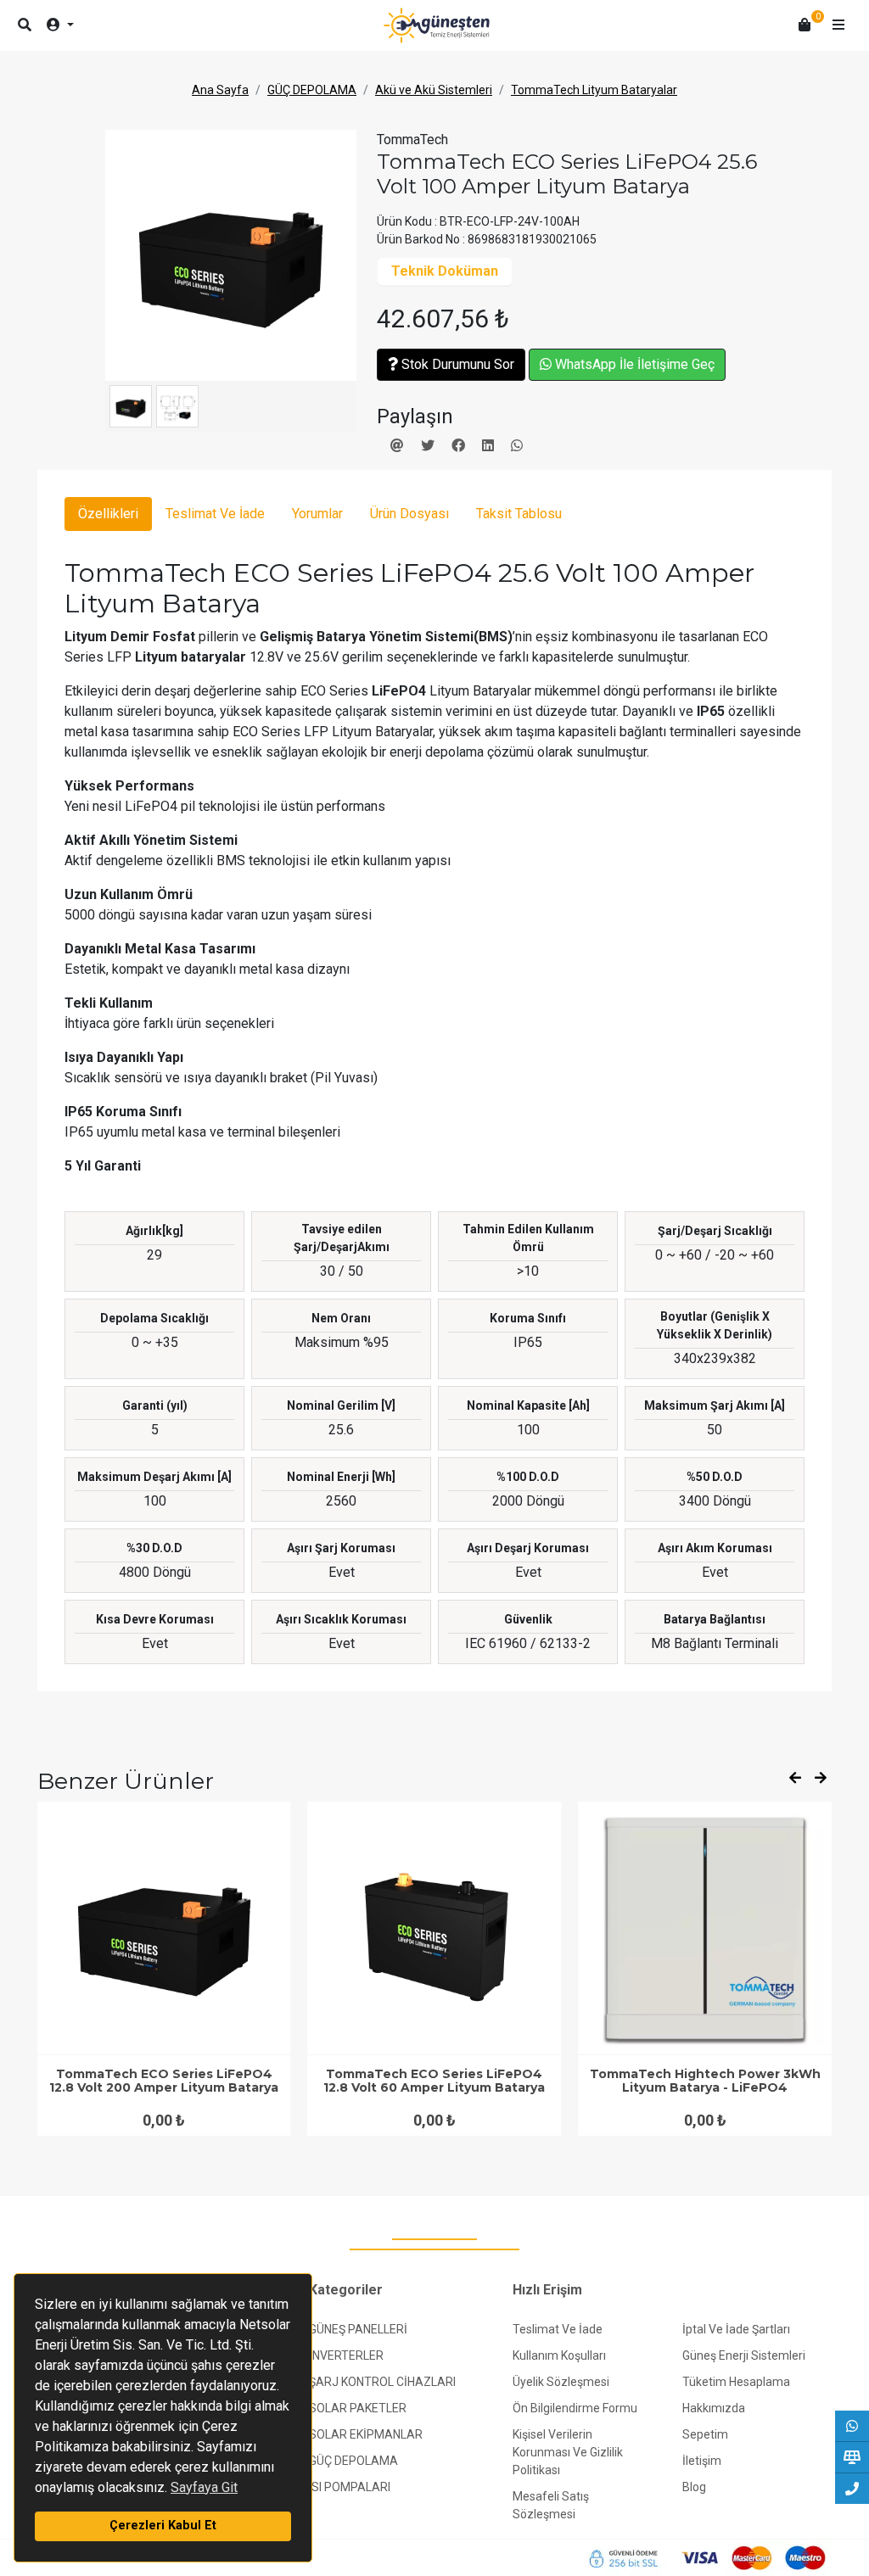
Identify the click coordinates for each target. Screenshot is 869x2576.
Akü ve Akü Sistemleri (434, 90)
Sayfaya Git (204, 2487)
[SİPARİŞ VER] (852, 2457)
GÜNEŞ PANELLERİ (358, 2329)
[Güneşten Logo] (437, 25)
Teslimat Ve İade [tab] (215, 514)
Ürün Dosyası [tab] (409, 514)
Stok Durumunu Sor (456, 364)
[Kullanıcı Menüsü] (60, 25)
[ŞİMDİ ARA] (852, 2489)
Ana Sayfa (220, 90)
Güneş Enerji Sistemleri (744, 2355)
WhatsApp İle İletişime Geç (633, 364)
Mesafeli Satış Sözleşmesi (551, 2505)
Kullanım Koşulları (559, 2355)
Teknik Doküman (445, 271)
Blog (694, 2487)
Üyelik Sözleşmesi (561, 2382)
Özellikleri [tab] (108, 514)
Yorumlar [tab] (317, 514)
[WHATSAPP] (852, 2426)
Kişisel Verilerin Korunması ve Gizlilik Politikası (568, 2452)
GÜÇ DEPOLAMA (312, 90)
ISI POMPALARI (350, 2487)
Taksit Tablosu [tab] (519, 514)
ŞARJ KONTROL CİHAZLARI (382, 2382)
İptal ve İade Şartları (736, 2329)
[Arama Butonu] (25, 25)
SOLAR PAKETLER (358, 2408)
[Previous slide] (795, 1779)
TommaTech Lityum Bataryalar (594, 90)
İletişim (702, 2461)
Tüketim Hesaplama (736, 2382)
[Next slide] (821, 1779)
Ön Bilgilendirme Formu (575, 2408)
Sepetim (705, 2434)
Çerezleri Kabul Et (163, 2526)
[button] (838, 25)
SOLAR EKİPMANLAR (366, 2434)
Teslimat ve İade (558, 2329)
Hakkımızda (714, 2408)
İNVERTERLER (346, 2355)
